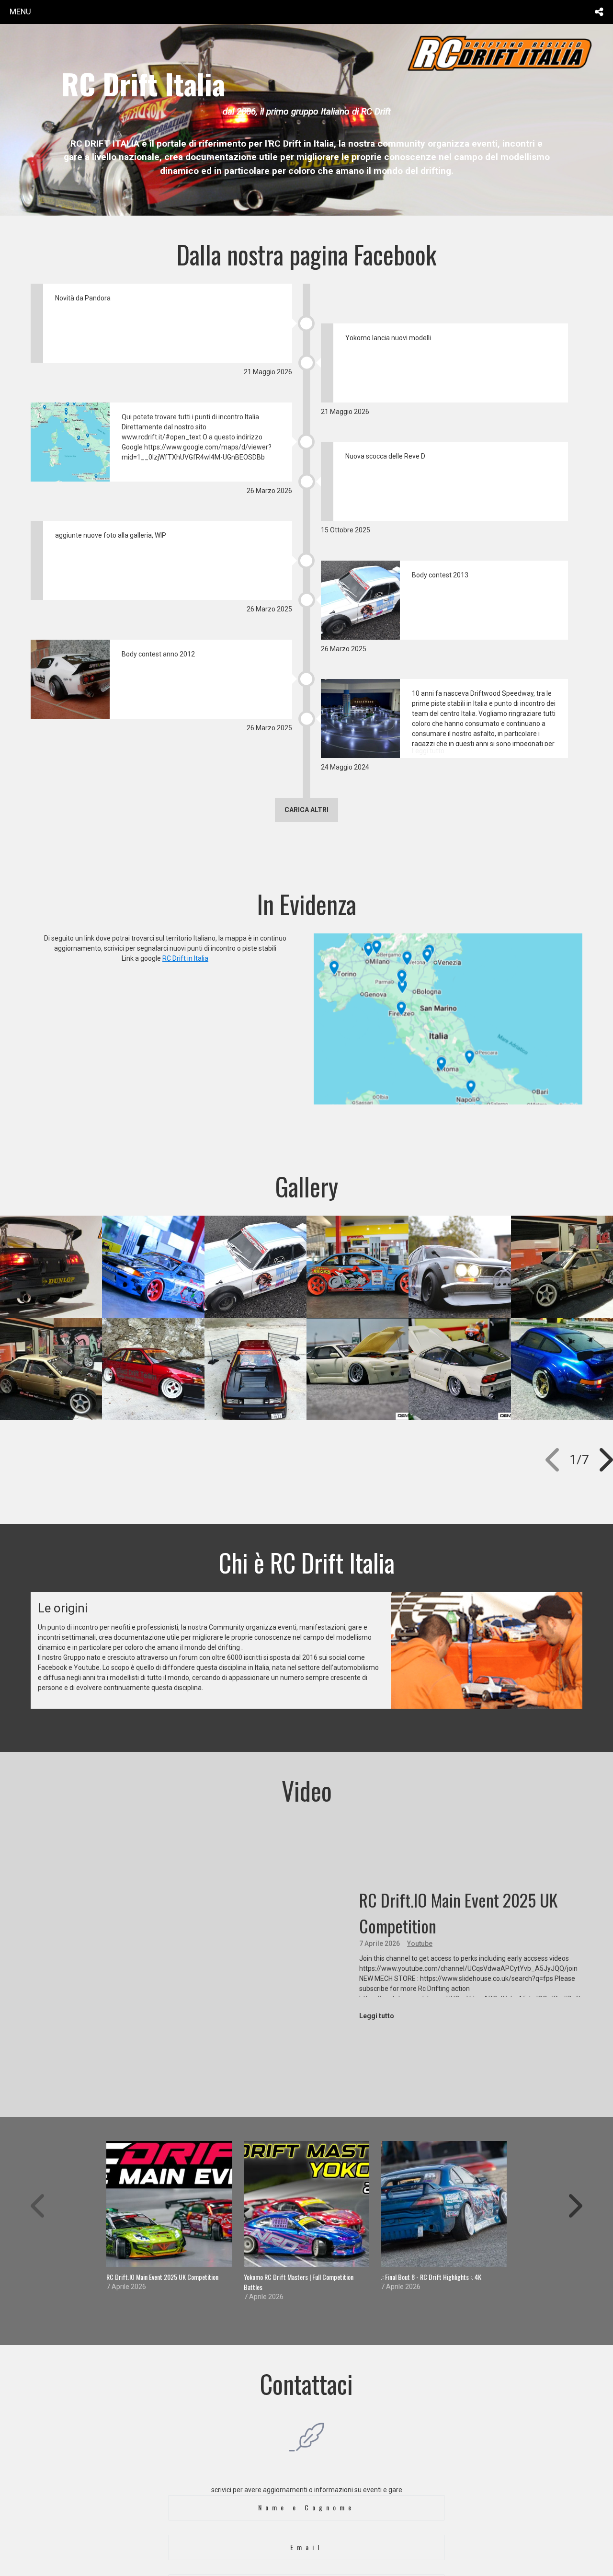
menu (20, 11)
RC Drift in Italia (185, 958)
